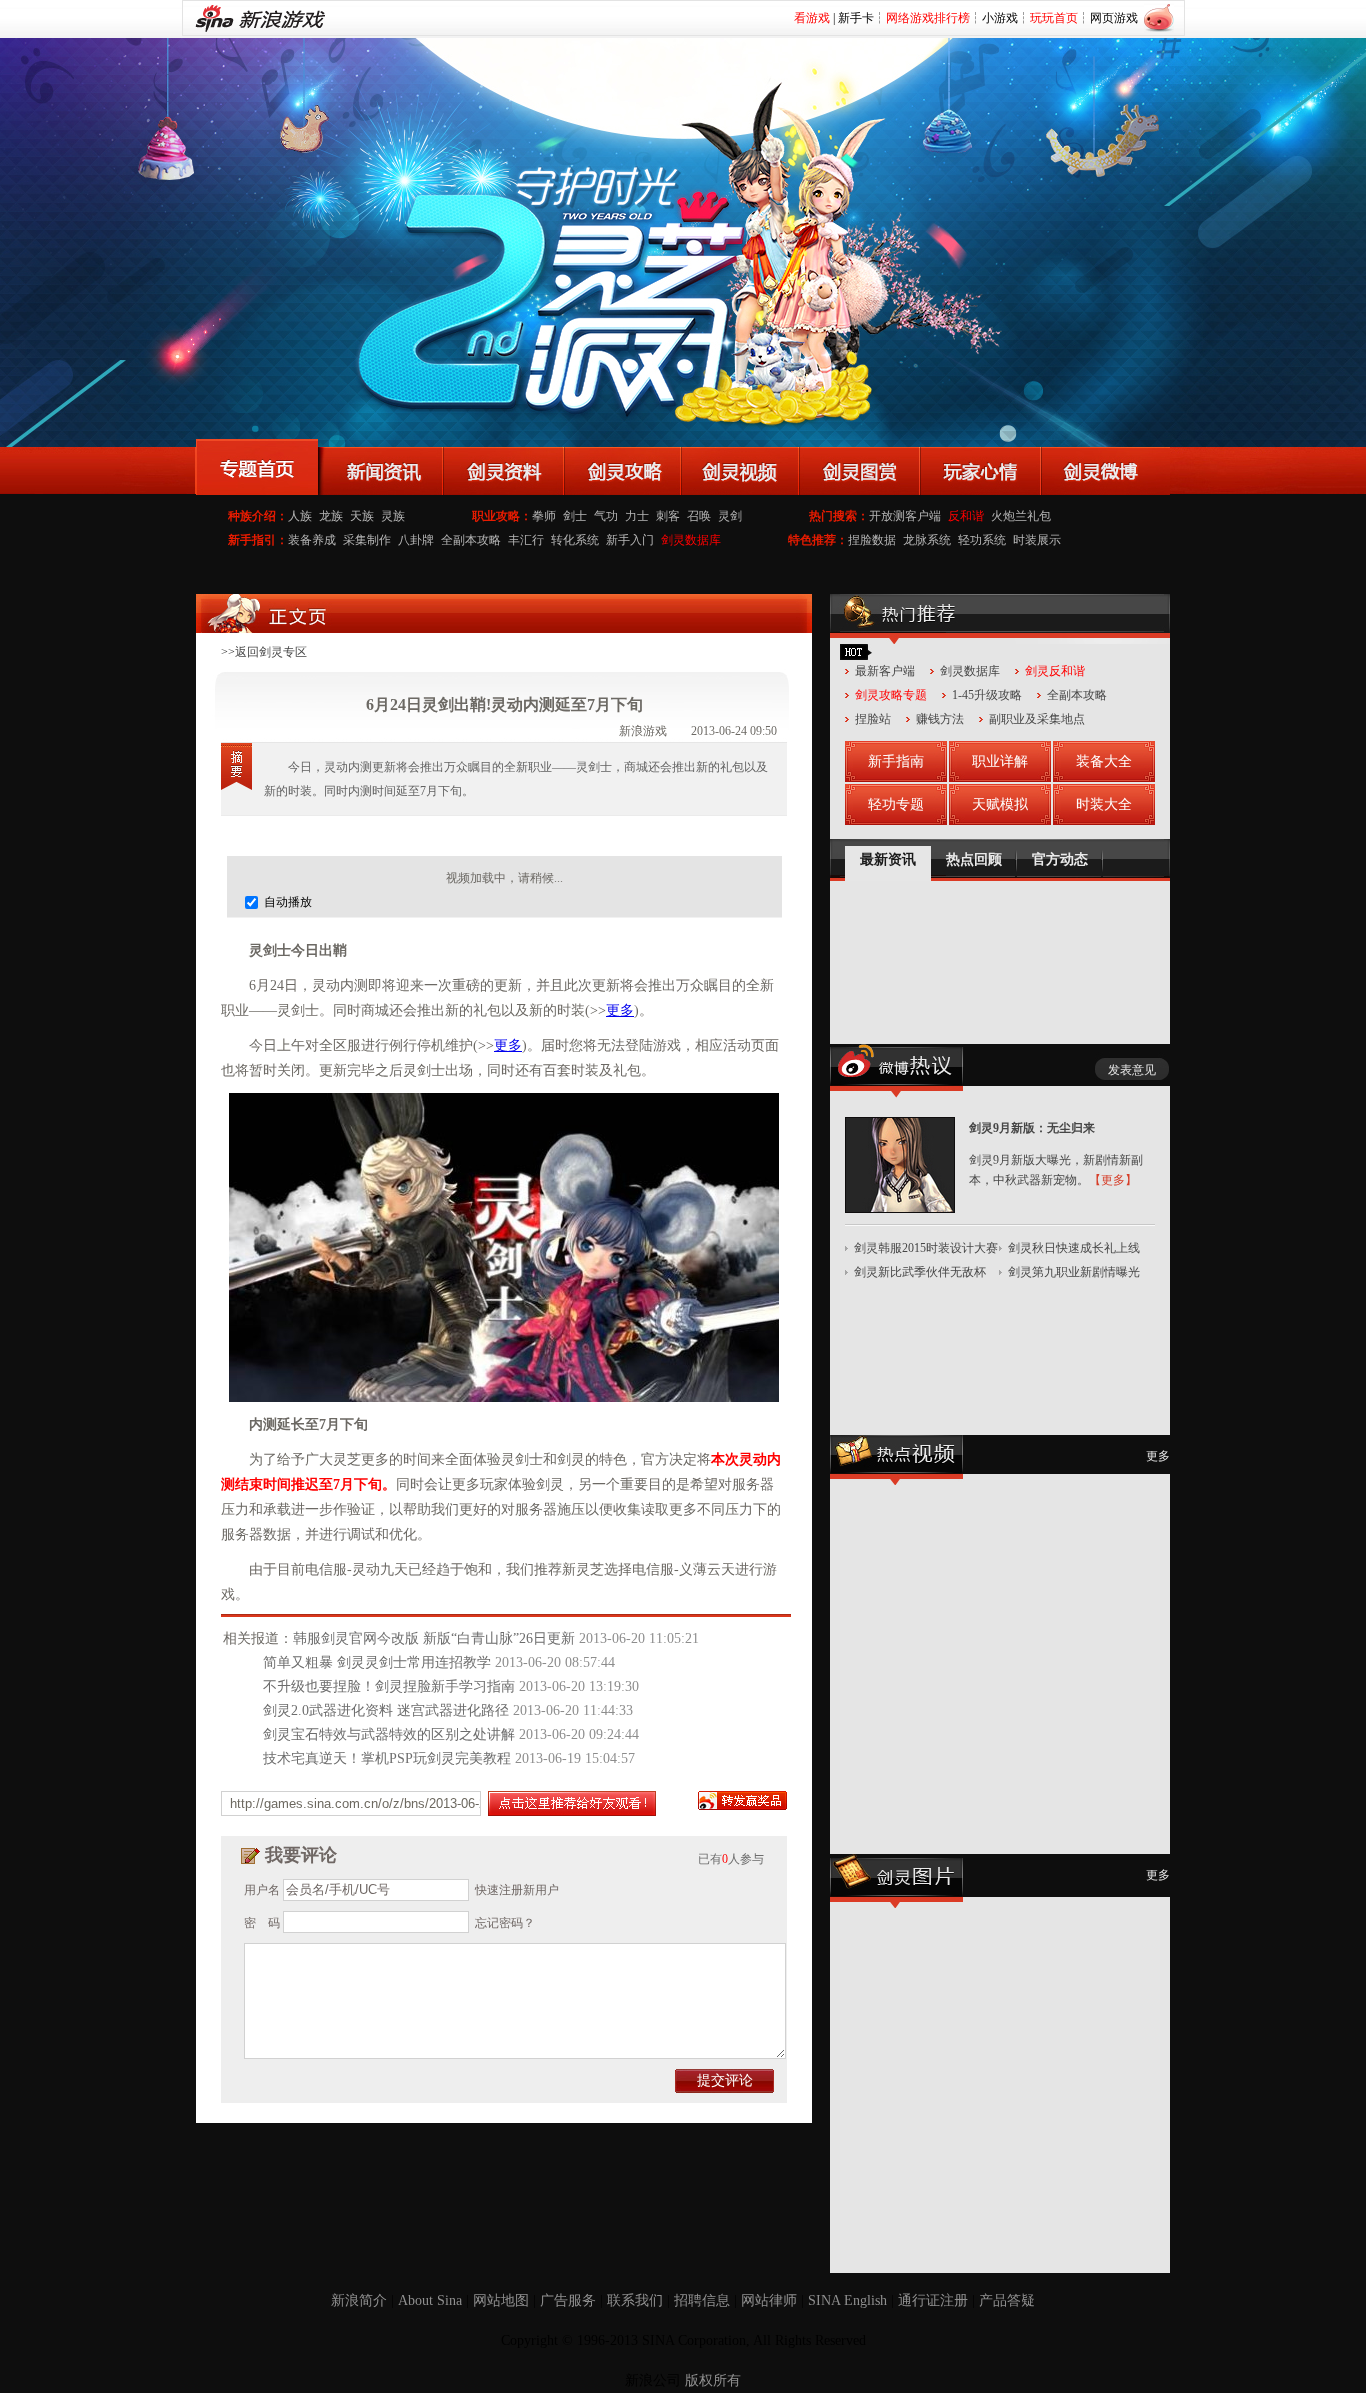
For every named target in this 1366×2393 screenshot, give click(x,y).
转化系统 (575, 540)
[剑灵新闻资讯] (381, 467)
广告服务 (568, 2300)
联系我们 (635, 2300)
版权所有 (713, 2380)
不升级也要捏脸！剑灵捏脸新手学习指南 (389, 1686)
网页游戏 (1114, 18)
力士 (637, 516)
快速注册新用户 (517, 1890)
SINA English (847, 2300)
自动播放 (286, 902)
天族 (362, 516)
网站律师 (769, 2300)
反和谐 (966, 516)
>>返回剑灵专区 (264, 652)
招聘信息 (702, 2300)
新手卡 (856, 18)
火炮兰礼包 (1021, 516)
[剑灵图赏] (859, 467)
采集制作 (367, 540)
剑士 (575, 516)
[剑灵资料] (503, 467)
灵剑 (730, 516)
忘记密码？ (505, 1923)
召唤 (699, 516)
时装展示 (1037, 540)
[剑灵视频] (740, 467)
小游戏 (1000, 18)
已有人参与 (731, 1859)
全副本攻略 (471, 540)
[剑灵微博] (1105, 467)
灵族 (393, 516)
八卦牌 (416, 540)
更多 (620, 1010)
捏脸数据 (872, 540)
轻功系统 (982, 540)
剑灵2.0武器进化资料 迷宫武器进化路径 (386, 1710)
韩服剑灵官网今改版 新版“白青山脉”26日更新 (434, 1638)
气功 (606, 516)
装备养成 (312, 540)
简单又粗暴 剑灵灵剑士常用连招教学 (377, 1662)
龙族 (331, 516)
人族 (300, 516)
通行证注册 (933, 2300)
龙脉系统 (927, 540)
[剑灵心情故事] (980, 467)
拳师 (544, 516)
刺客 (668, 516)
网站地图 (501, 2300)
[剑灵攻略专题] (622, 467)
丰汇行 (526, 540)
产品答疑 (1007, 2300)
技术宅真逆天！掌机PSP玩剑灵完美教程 (387, 1758)
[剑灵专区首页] (257, 467)
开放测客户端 (905, 516)
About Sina (430, 2300)
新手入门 (630, 540)
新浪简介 (359, 2300)
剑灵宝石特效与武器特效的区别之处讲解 (389, 1734)
